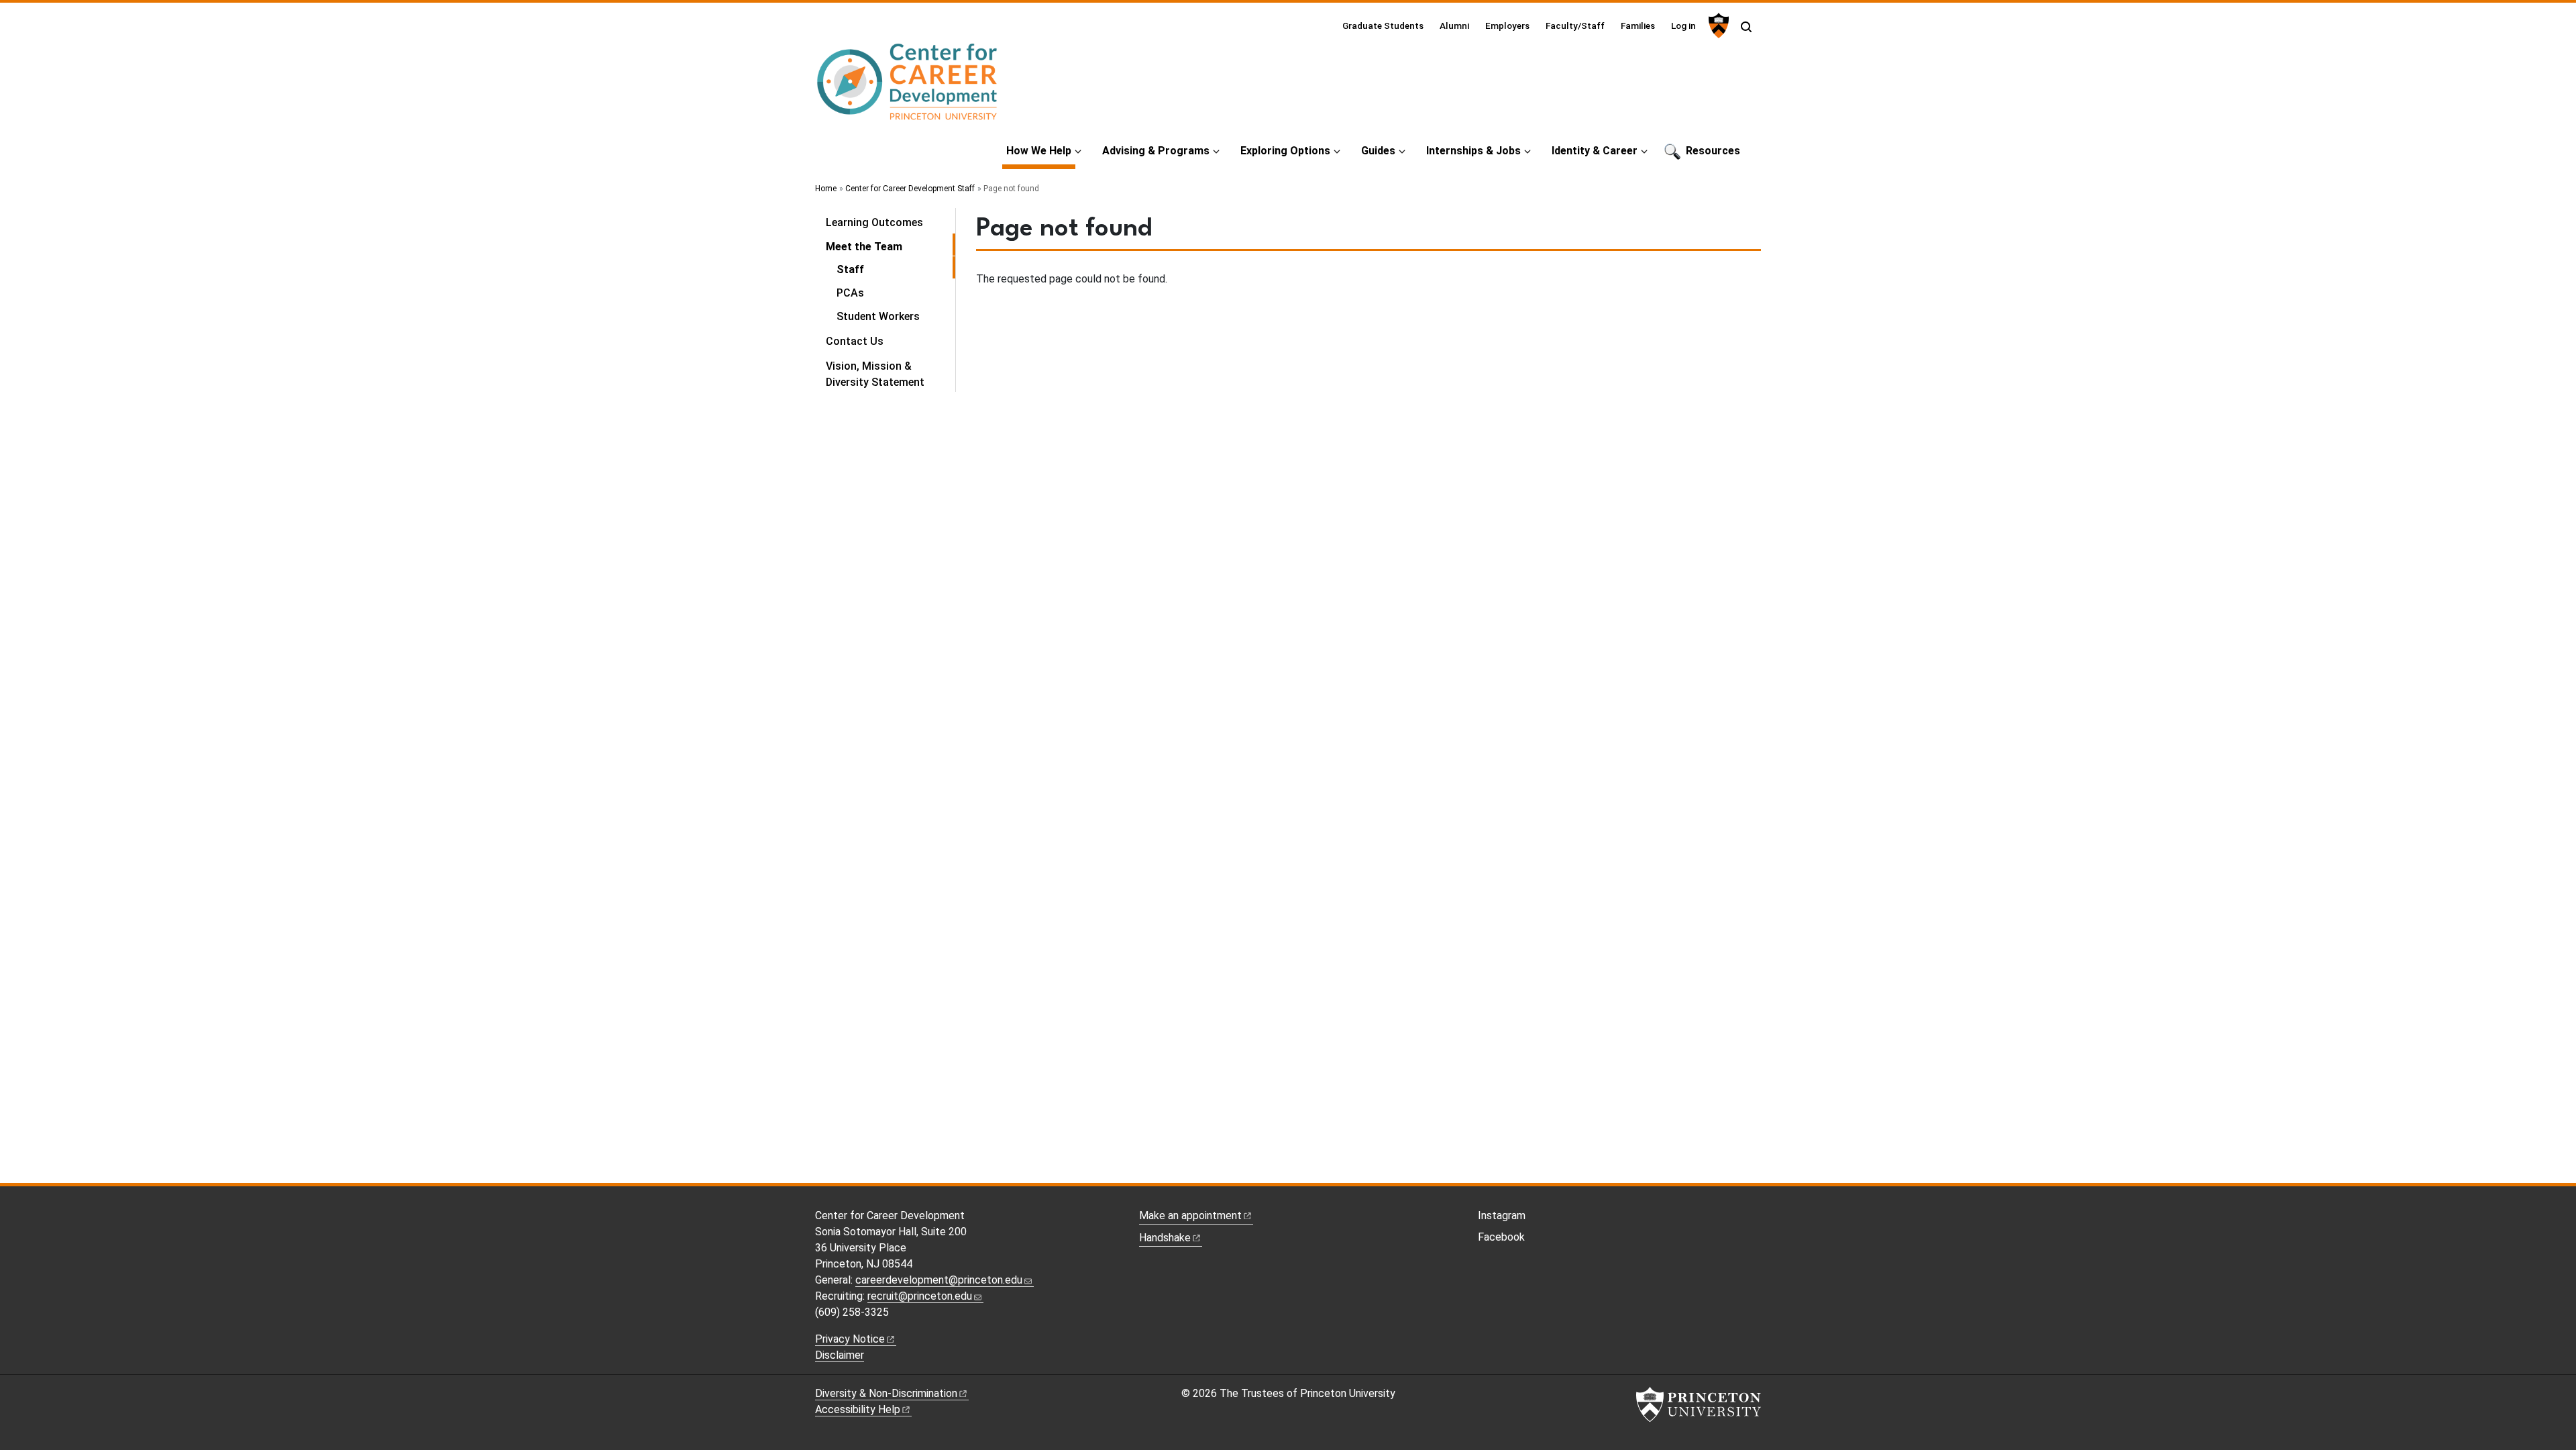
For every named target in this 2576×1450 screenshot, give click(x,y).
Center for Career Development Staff (910, 189)
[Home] (908, 88)
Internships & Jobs (1473, 151)
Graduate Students (1383, 25)
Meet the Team (891, 246)
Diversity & (886, 1393)
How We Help (1041, 150)
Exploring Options (1285, 151)
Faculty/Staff (1575, 25)
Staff (896, 269)
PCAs (850, 293)
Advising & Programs (1156, 151)
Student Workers (878, 316)
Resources (1713, 151)
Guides (1378, 151)
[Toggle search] (1746, 27)
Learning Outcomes (874, 222)
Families (1638, 25)
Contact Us (855, 341)
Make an (1190, 1215)
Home (826, 189)
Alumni (1454, 25)
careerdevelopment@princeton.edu (939, 1280)
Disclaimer (840, 1355)
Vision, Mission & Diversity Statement (875, 374)
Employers (1507, 25)
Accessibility (858, 1409)
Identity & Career (1595, 151)
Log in (1683, 25)
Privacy (850, 1339)
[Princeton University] (1717, 25)
